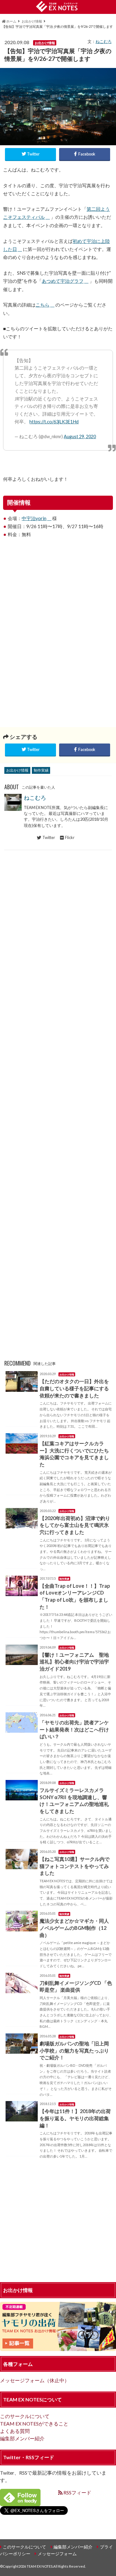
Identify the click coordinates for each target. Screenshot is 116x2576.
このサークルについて (25, 2416)
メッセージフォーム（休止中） (35, 2380)
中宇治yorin (34, 518)
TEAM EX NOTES (40, 2566)
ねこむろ (104, 41)
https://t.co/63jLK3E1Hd (54, 422)
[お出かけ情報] (58, 2347)
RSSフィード (77, 2492)
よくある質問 (15, 2431)
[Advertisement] (58, 597)
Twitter (49, 837)
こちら (43, 305)
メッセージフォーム (57, 2554)
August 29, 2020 (80, 436)
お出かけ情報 (17, 770)
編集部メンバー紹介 (22, 2438)
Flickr (70, 837)
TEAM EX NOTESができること (34, 2423)
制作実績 (41, 770)
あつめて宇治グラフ (63, 281)
